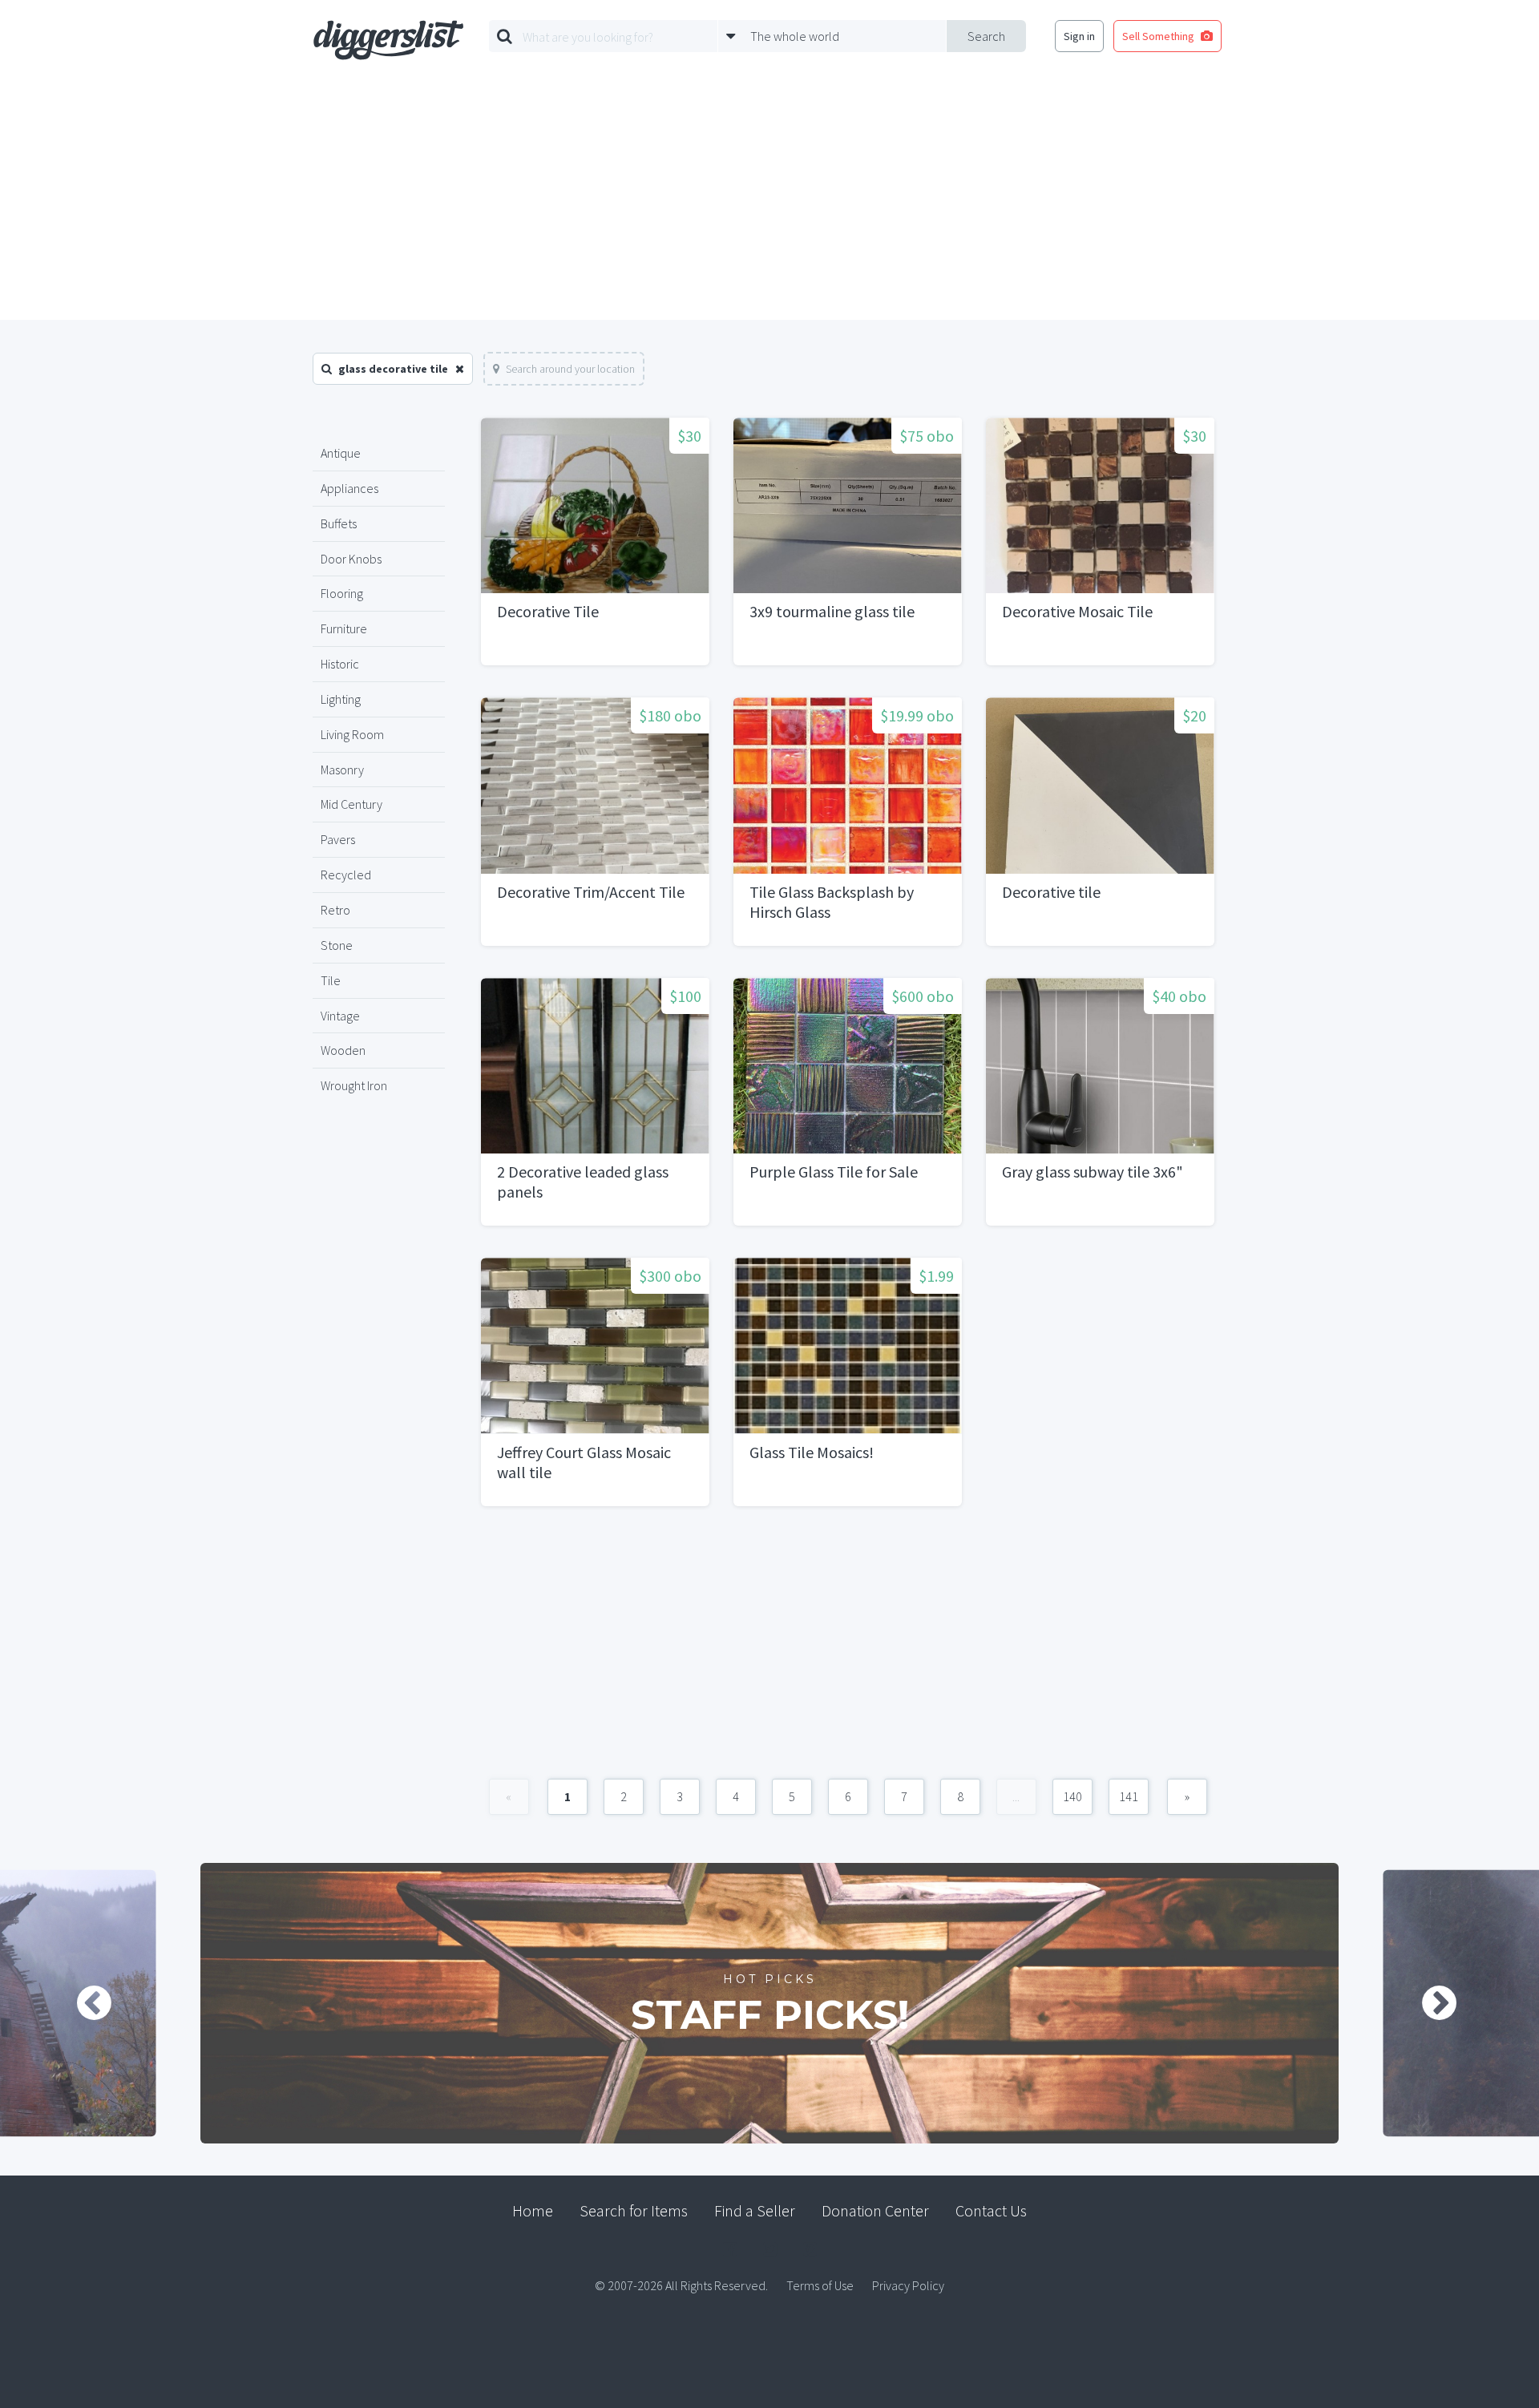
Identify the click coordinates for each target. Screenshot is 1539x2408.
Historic (340, 664)
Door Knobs (351, 559)
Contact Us (991, 2210)
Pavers (338, 839)
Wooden (343, 1050)
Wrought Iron (354, 1085)
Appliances (349, 488)
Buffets (339, 523)
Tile (331, 980)
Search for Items (634, 2210)
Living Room (352, 734)
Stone (337, 945)
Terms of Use (820, 2285)
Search (986, 36)
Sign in (1079, 36)
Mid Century (351, 804)
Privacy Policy (908, 2285)
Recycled (346, 875)
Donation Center (875, 2210)
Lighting (341, 699)
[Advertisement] (769, 200)
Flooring (342, 593)
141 (1129, 1796)
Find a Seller (755, 2210)
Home (533, 2210)
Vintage (340, 1016)
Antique (341, 453)
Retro (335, 910)
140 (1072, 1796)
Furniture (344, 628)
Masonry (342, 770)
